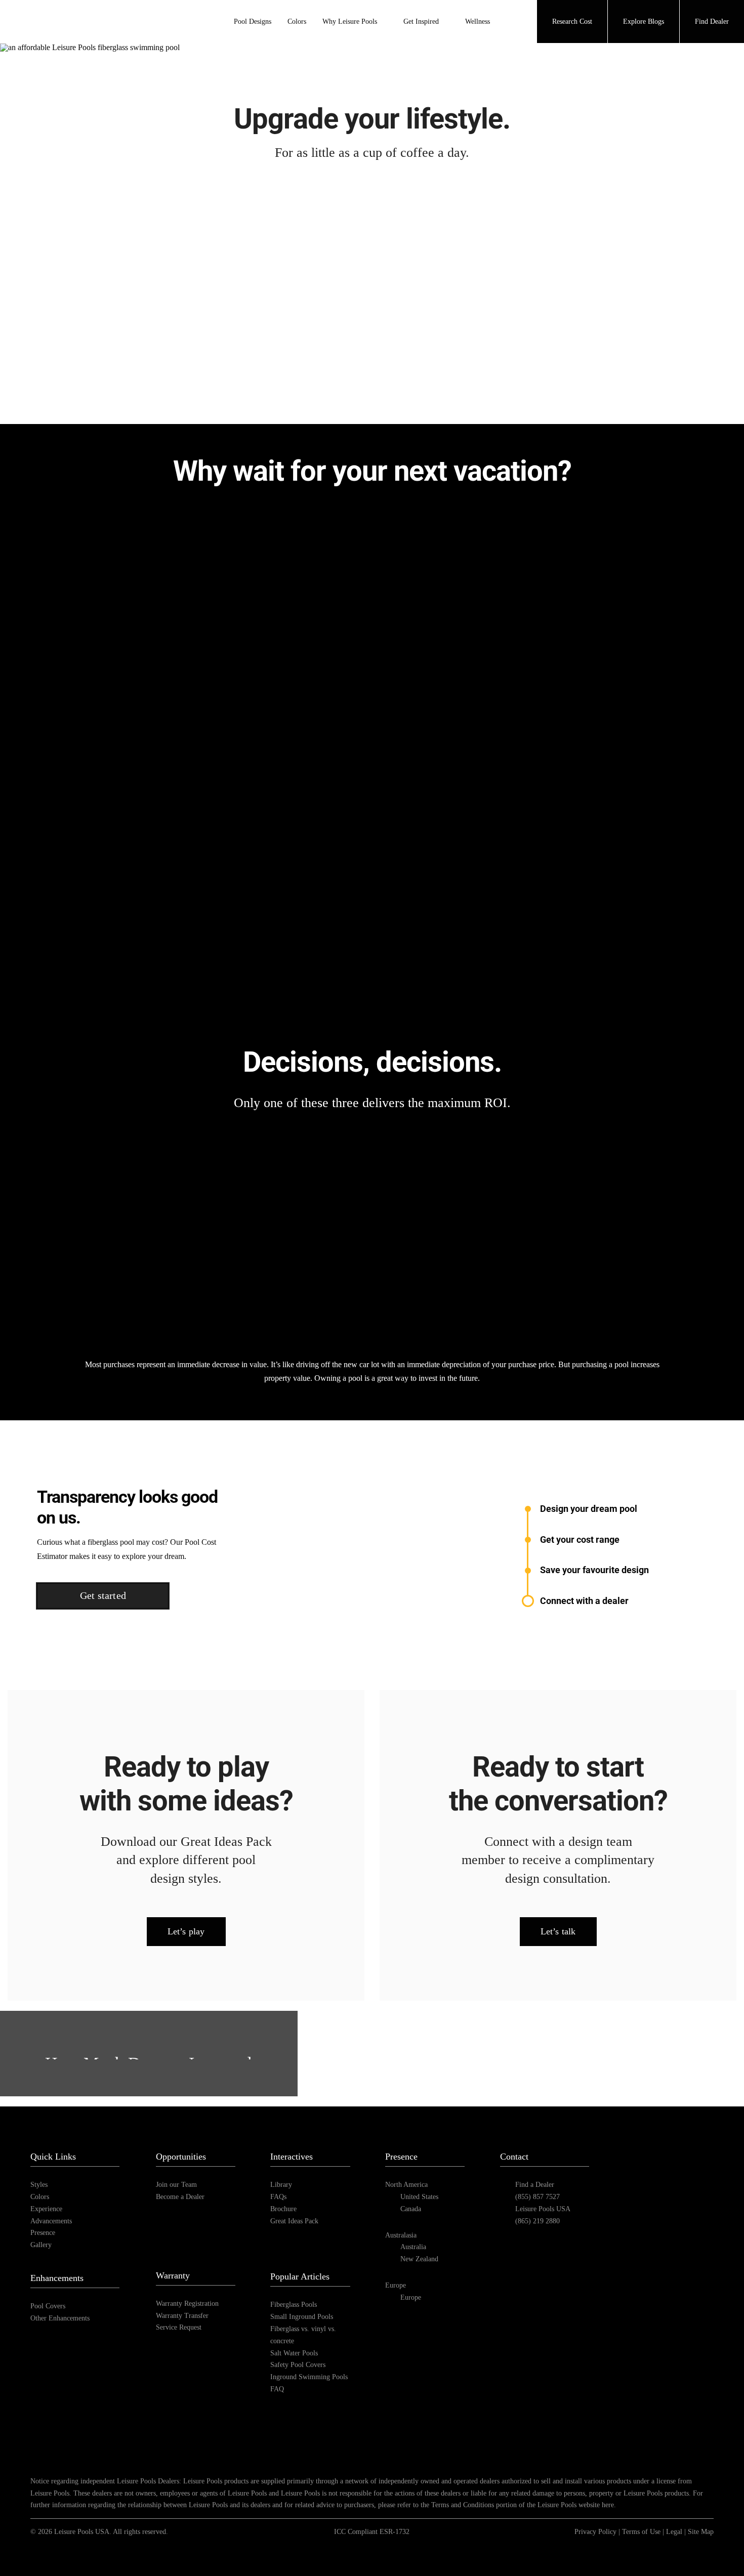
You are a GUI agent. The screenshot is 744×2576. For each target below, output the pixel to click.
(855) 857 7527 (538, 2197)
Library (281, 2185)
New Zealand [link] (419, 2259)
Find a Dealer (535, 2185)
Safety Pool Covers (298, 2365)
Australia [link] (413, 2247)
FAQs (278, 2197)
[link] (631, 2184)
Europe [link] (411, 2297)
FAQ (277, 2389)
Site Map (701, 2532)
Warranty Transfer (182, 2316)
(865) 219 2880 (538, 2221)
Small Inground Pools (302, 2317)
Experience (46, 2209)
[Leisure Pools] (659, 2136)
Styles (39, 2185)
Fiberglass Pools (294, 2305)
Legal (674, 2532)
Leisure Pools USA (543, 2209)
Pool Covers (48, 2306)
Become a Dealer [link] (180, 2197)
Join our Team (176, 2185)
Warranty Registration (187, 2304)
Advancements (51, 2221)
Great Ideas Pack (294, 2221)
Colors (40, 2197)
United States (419, 2197)
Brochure (283, 2209)
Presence (43, 2233)
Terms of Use (641, 2532)
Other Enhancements (60, 2318)
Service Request (179, 2327)
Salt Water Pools (294, 2353)
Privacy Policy (595, 2532)
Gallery (41, 2245)
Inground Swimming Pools (309, 2377)
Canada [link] (411, 2209)
